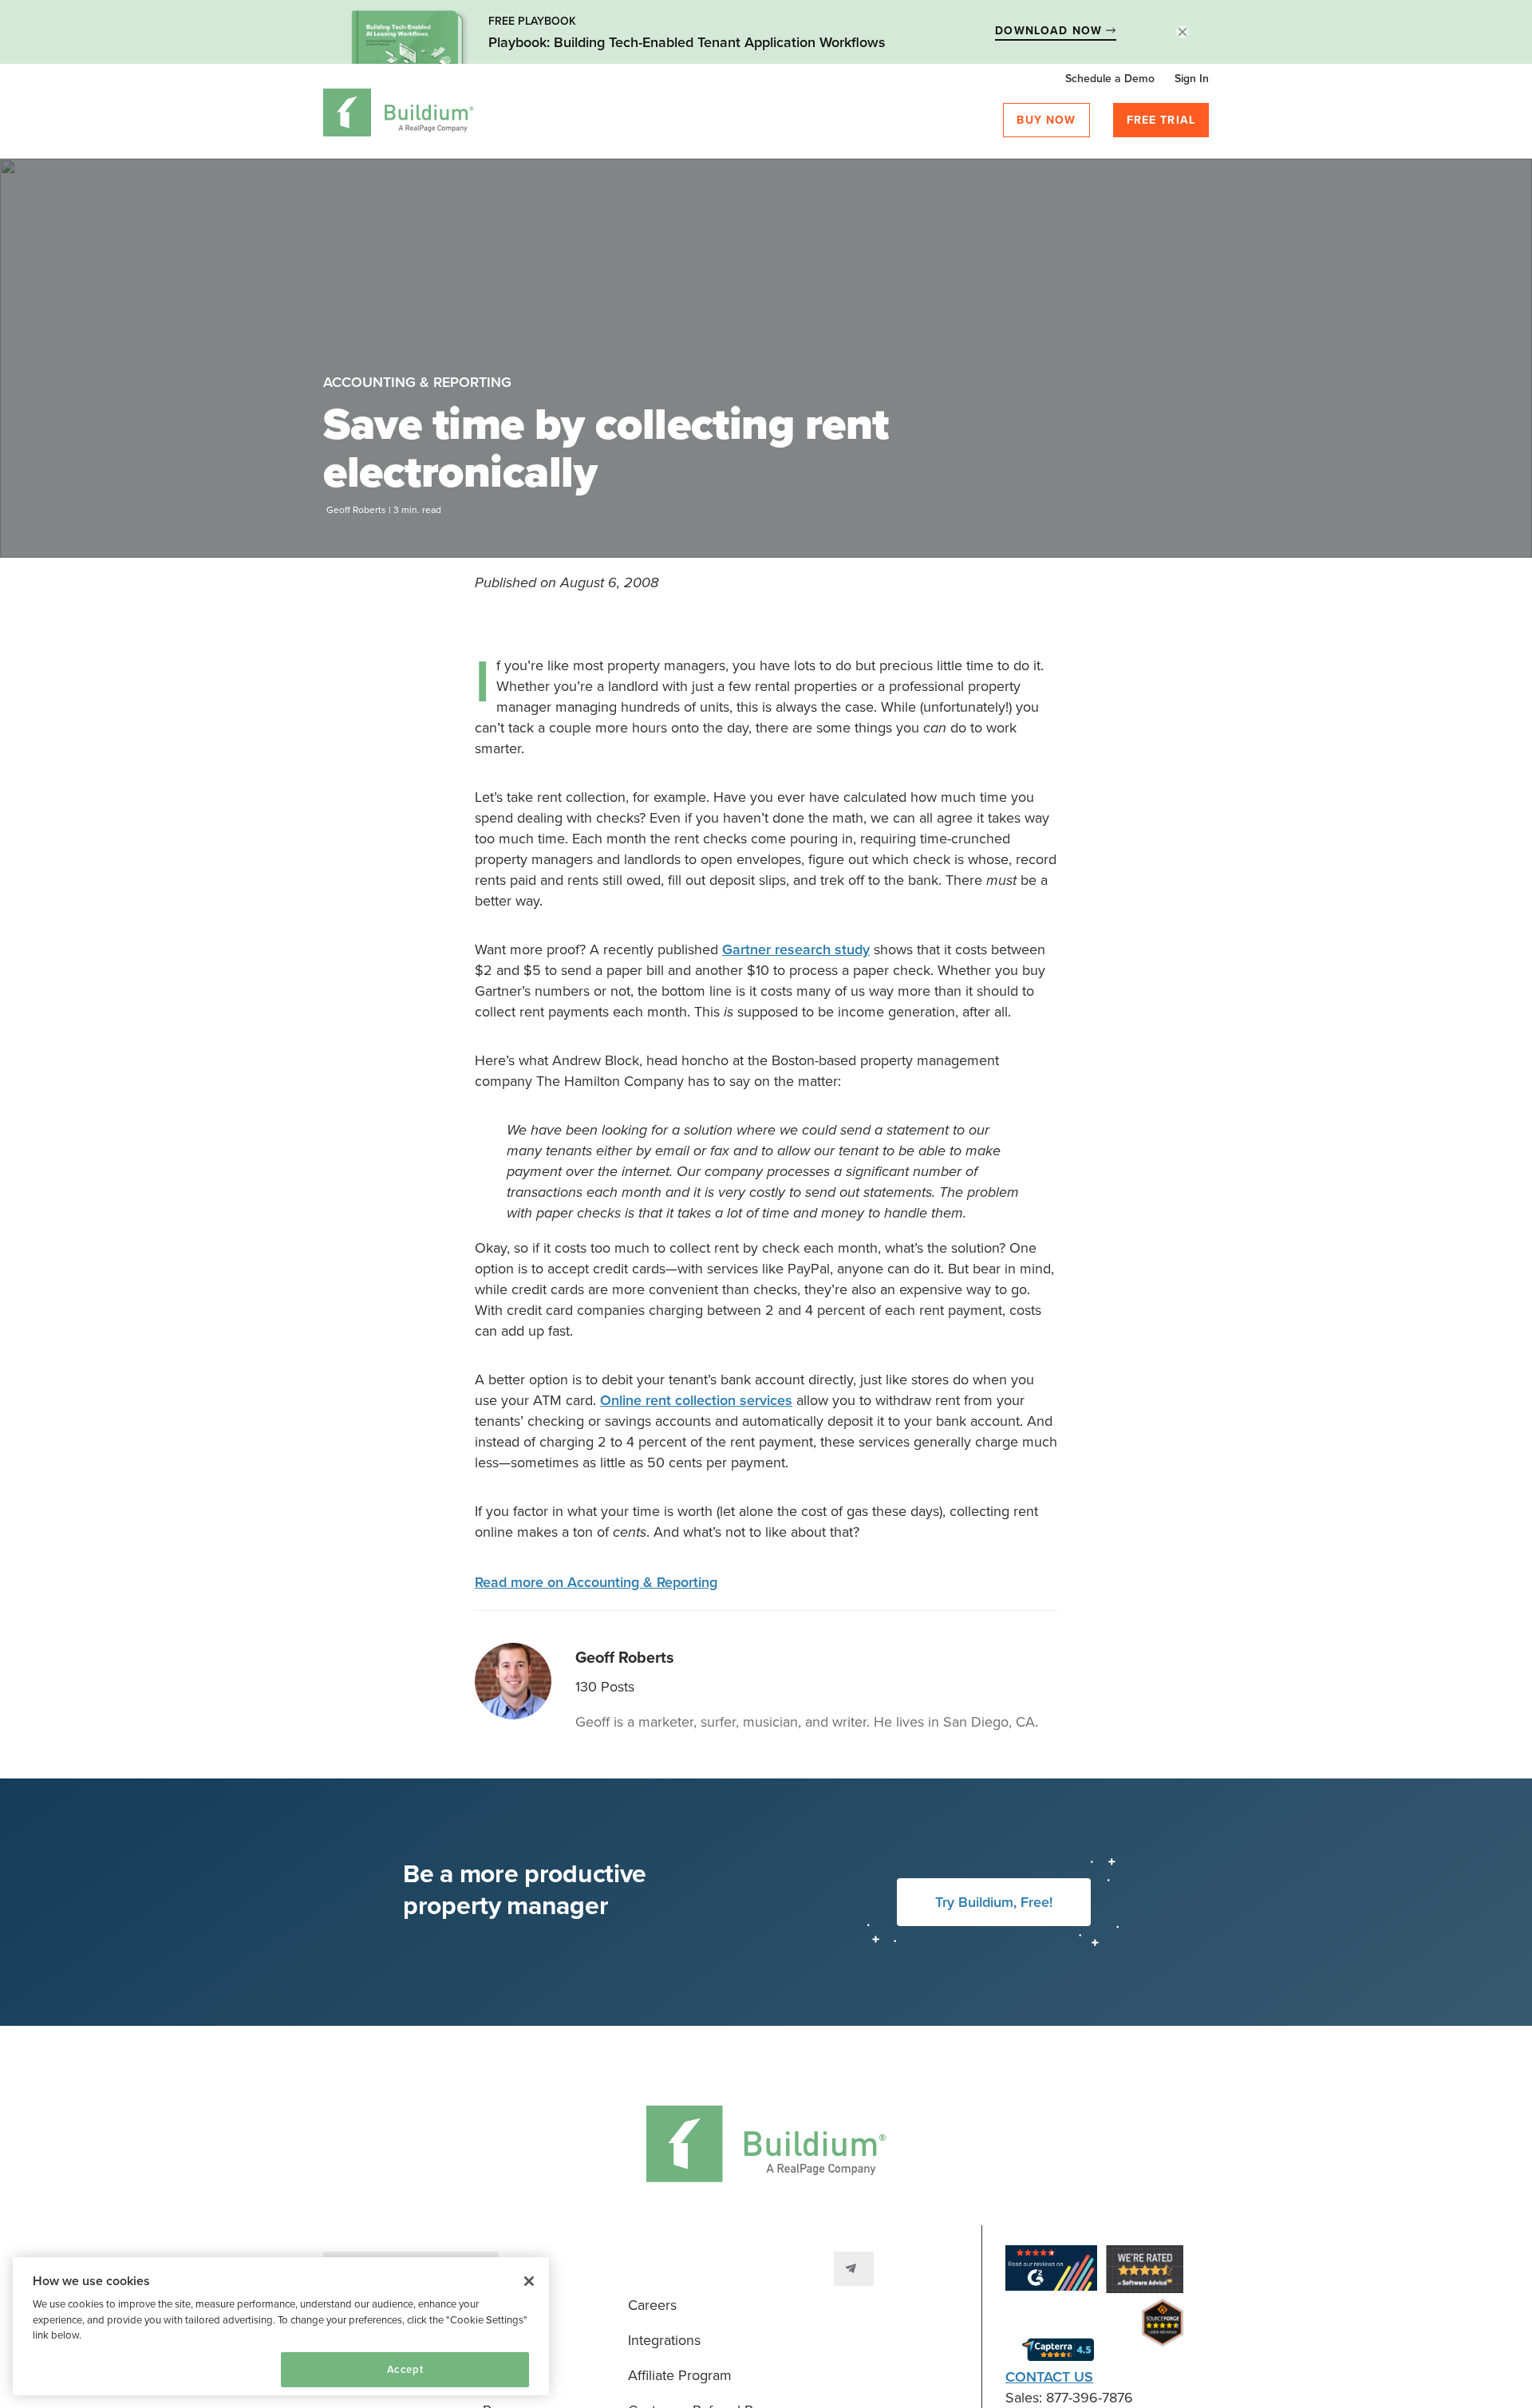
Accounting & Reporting (417, 382)
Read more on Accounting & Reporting (596, 1582)
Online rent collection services (696, 1400)
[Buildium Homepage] (399, 115)
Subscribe (854, 2269)
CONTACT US (1049, 2377)
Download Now (1050, 31)
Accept (405, 2370)
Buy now (1046, 120)
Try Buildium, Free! (994, 1902)
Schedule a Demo (1110, 79)
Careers (652, 2305)
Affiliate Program (680, 2375)
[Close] (529, 2281)
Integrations (664, 2340)
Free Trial (1161, 120)
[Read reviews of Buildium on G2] (1051, 2271)
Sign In (1192, 79)
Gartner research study (796, 949)
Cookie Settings (81, 2369)
